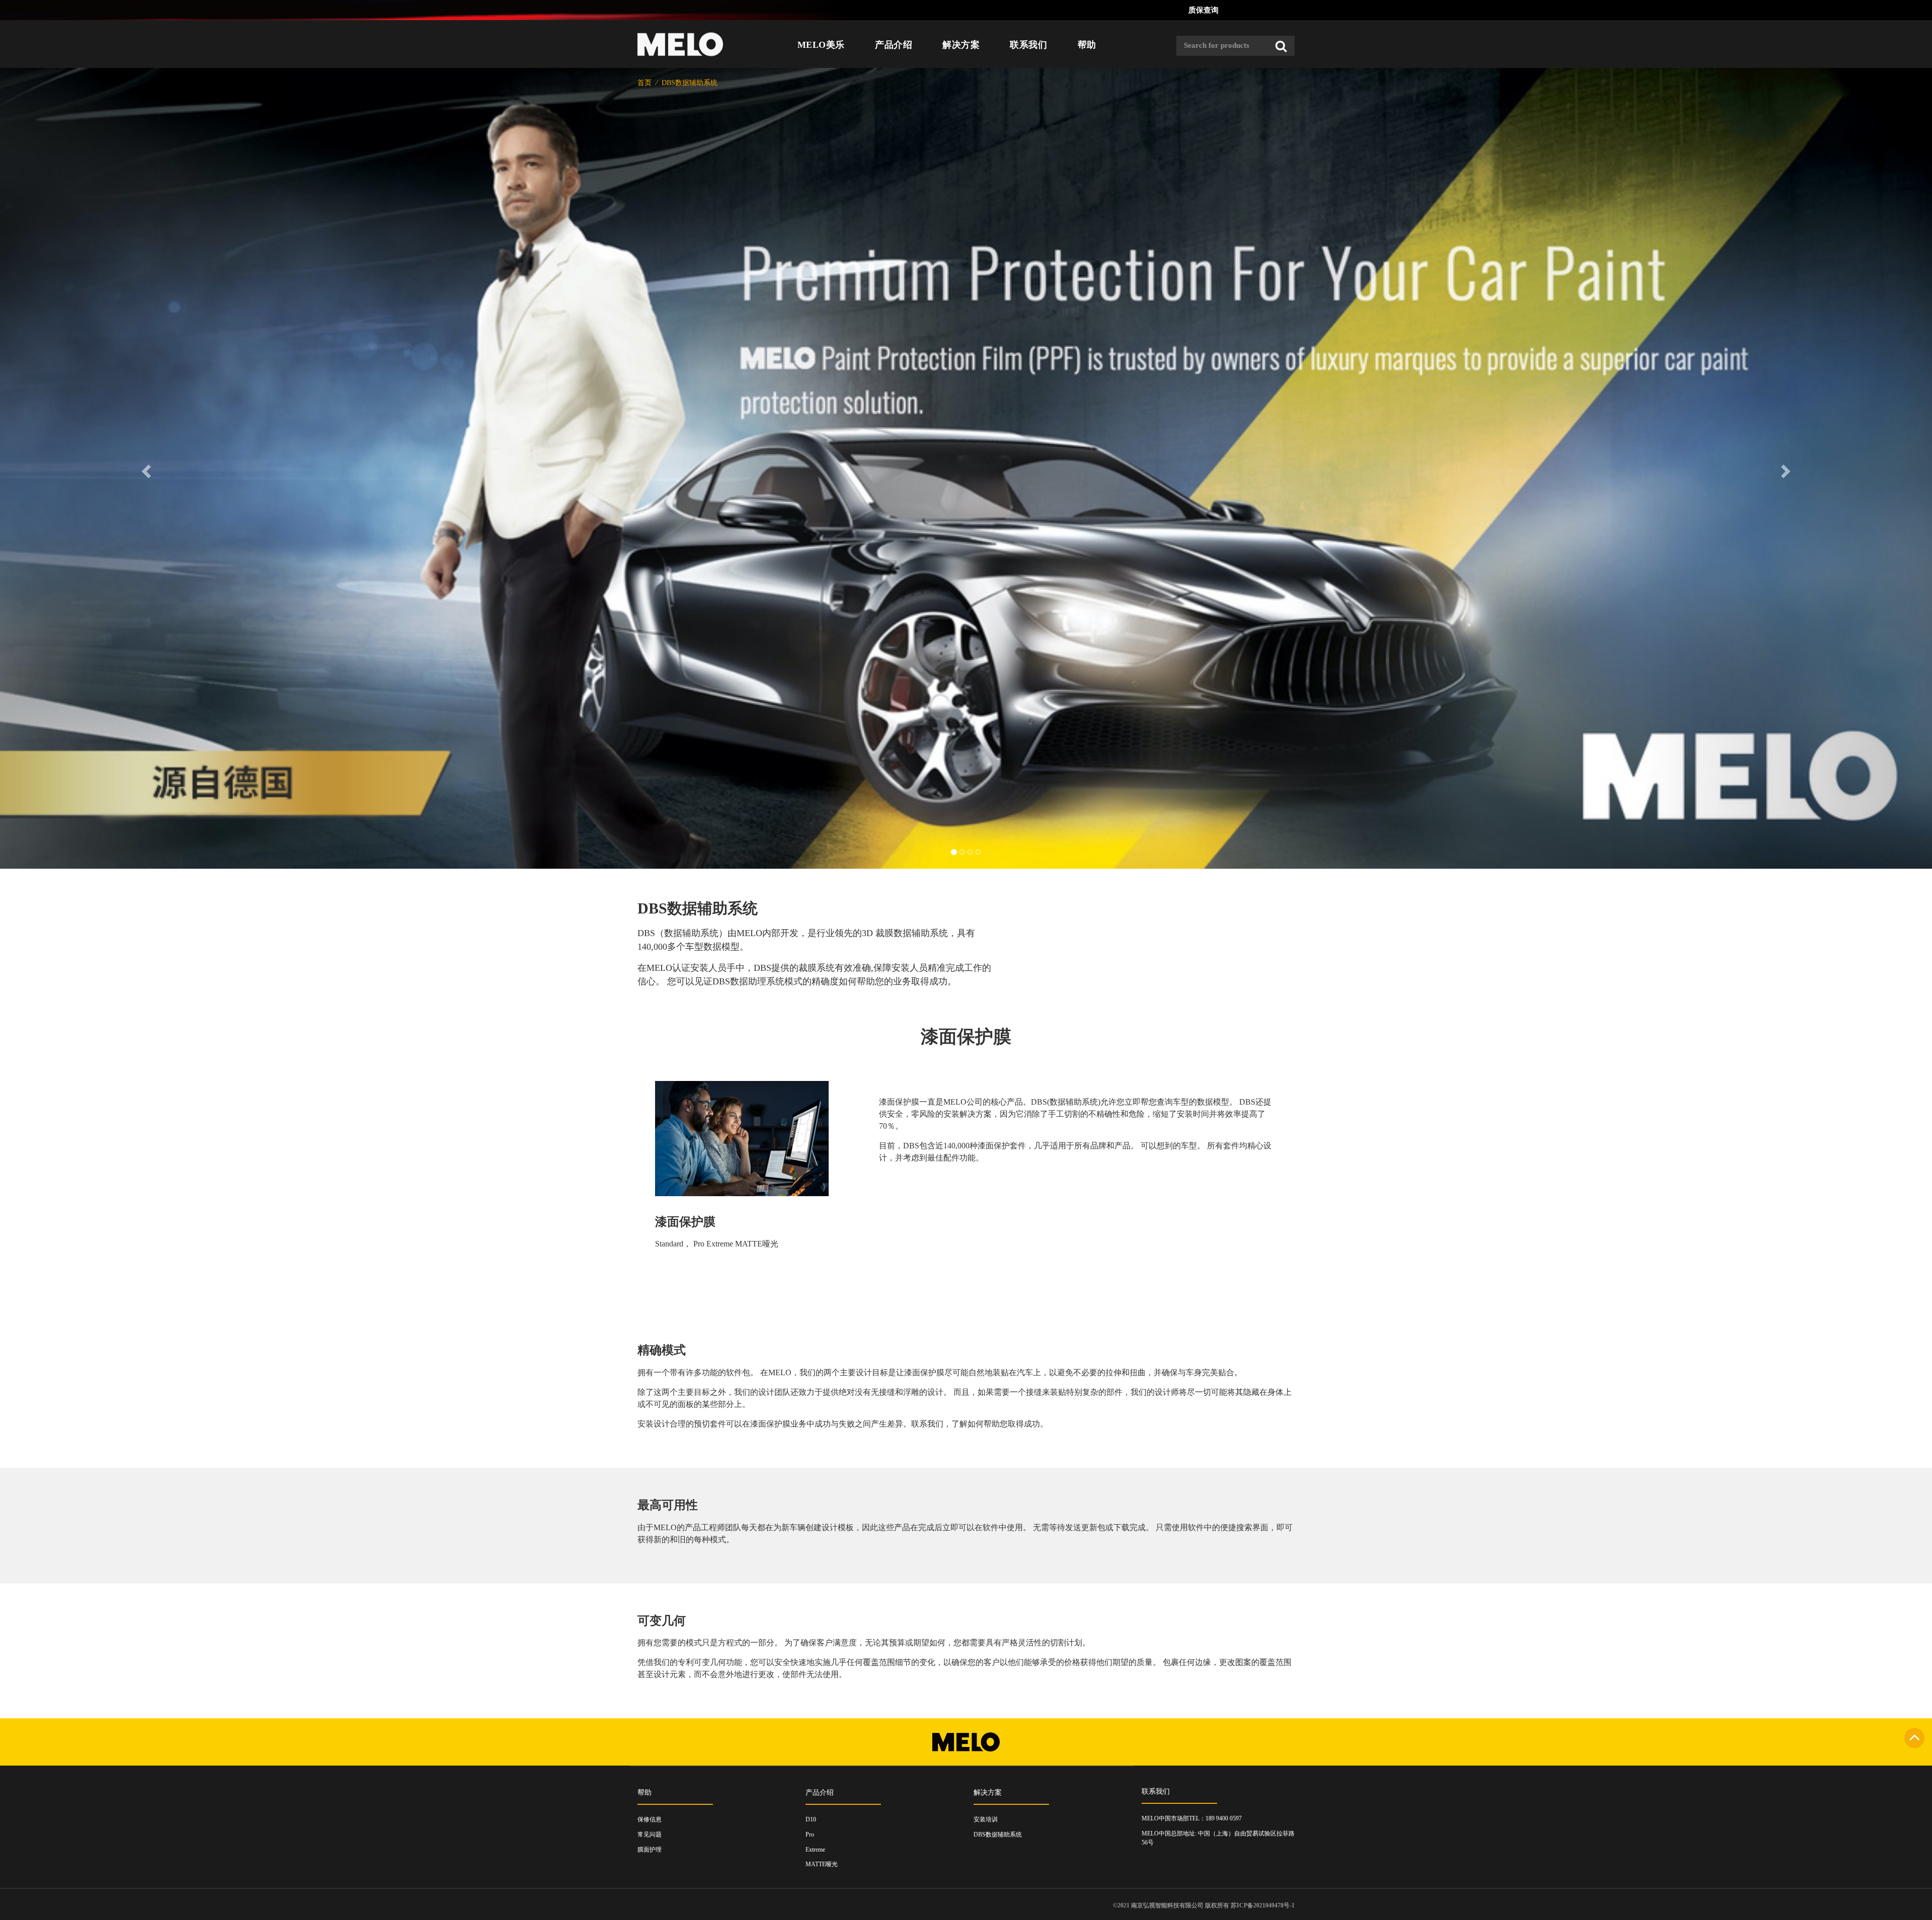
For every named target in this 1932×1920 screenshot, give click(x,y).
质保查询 (1203, 10)
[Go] (1281, 46)
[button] (145, 468)
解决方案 (961, 45)
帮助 (1087, 45)
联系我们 (1028, 45)
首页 (646, 83)
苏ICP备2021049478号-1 (1263, 1905)
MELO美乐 (821, 45)
